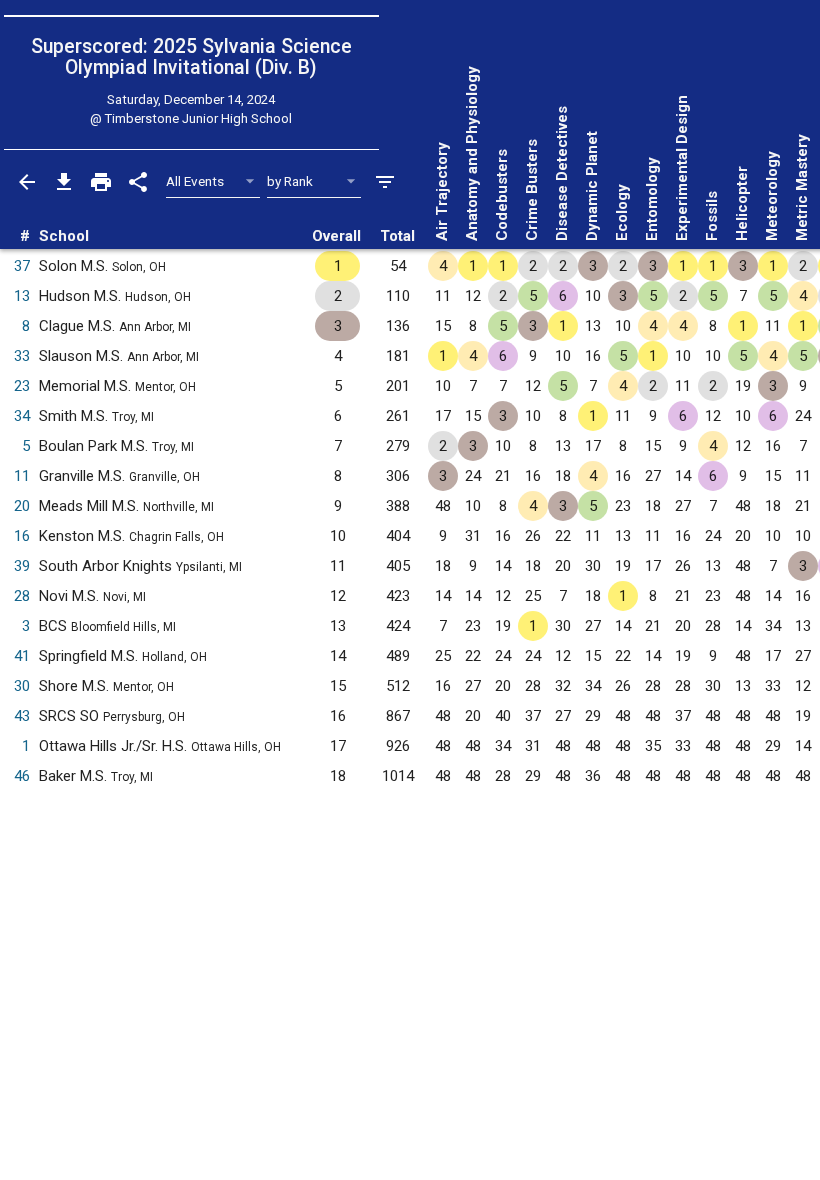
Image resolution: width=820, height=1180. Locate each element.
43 (22, 716)
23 (22, 386)
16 (22, 536)
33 (22, 356)
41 (22, 656)
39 (22, 566)
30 (22, 686)
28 (22, 596)
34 (22, 416)
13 (22, 296)
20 (22, 506)
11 (22, 476)
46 (22, 776)
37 (22, 266)
